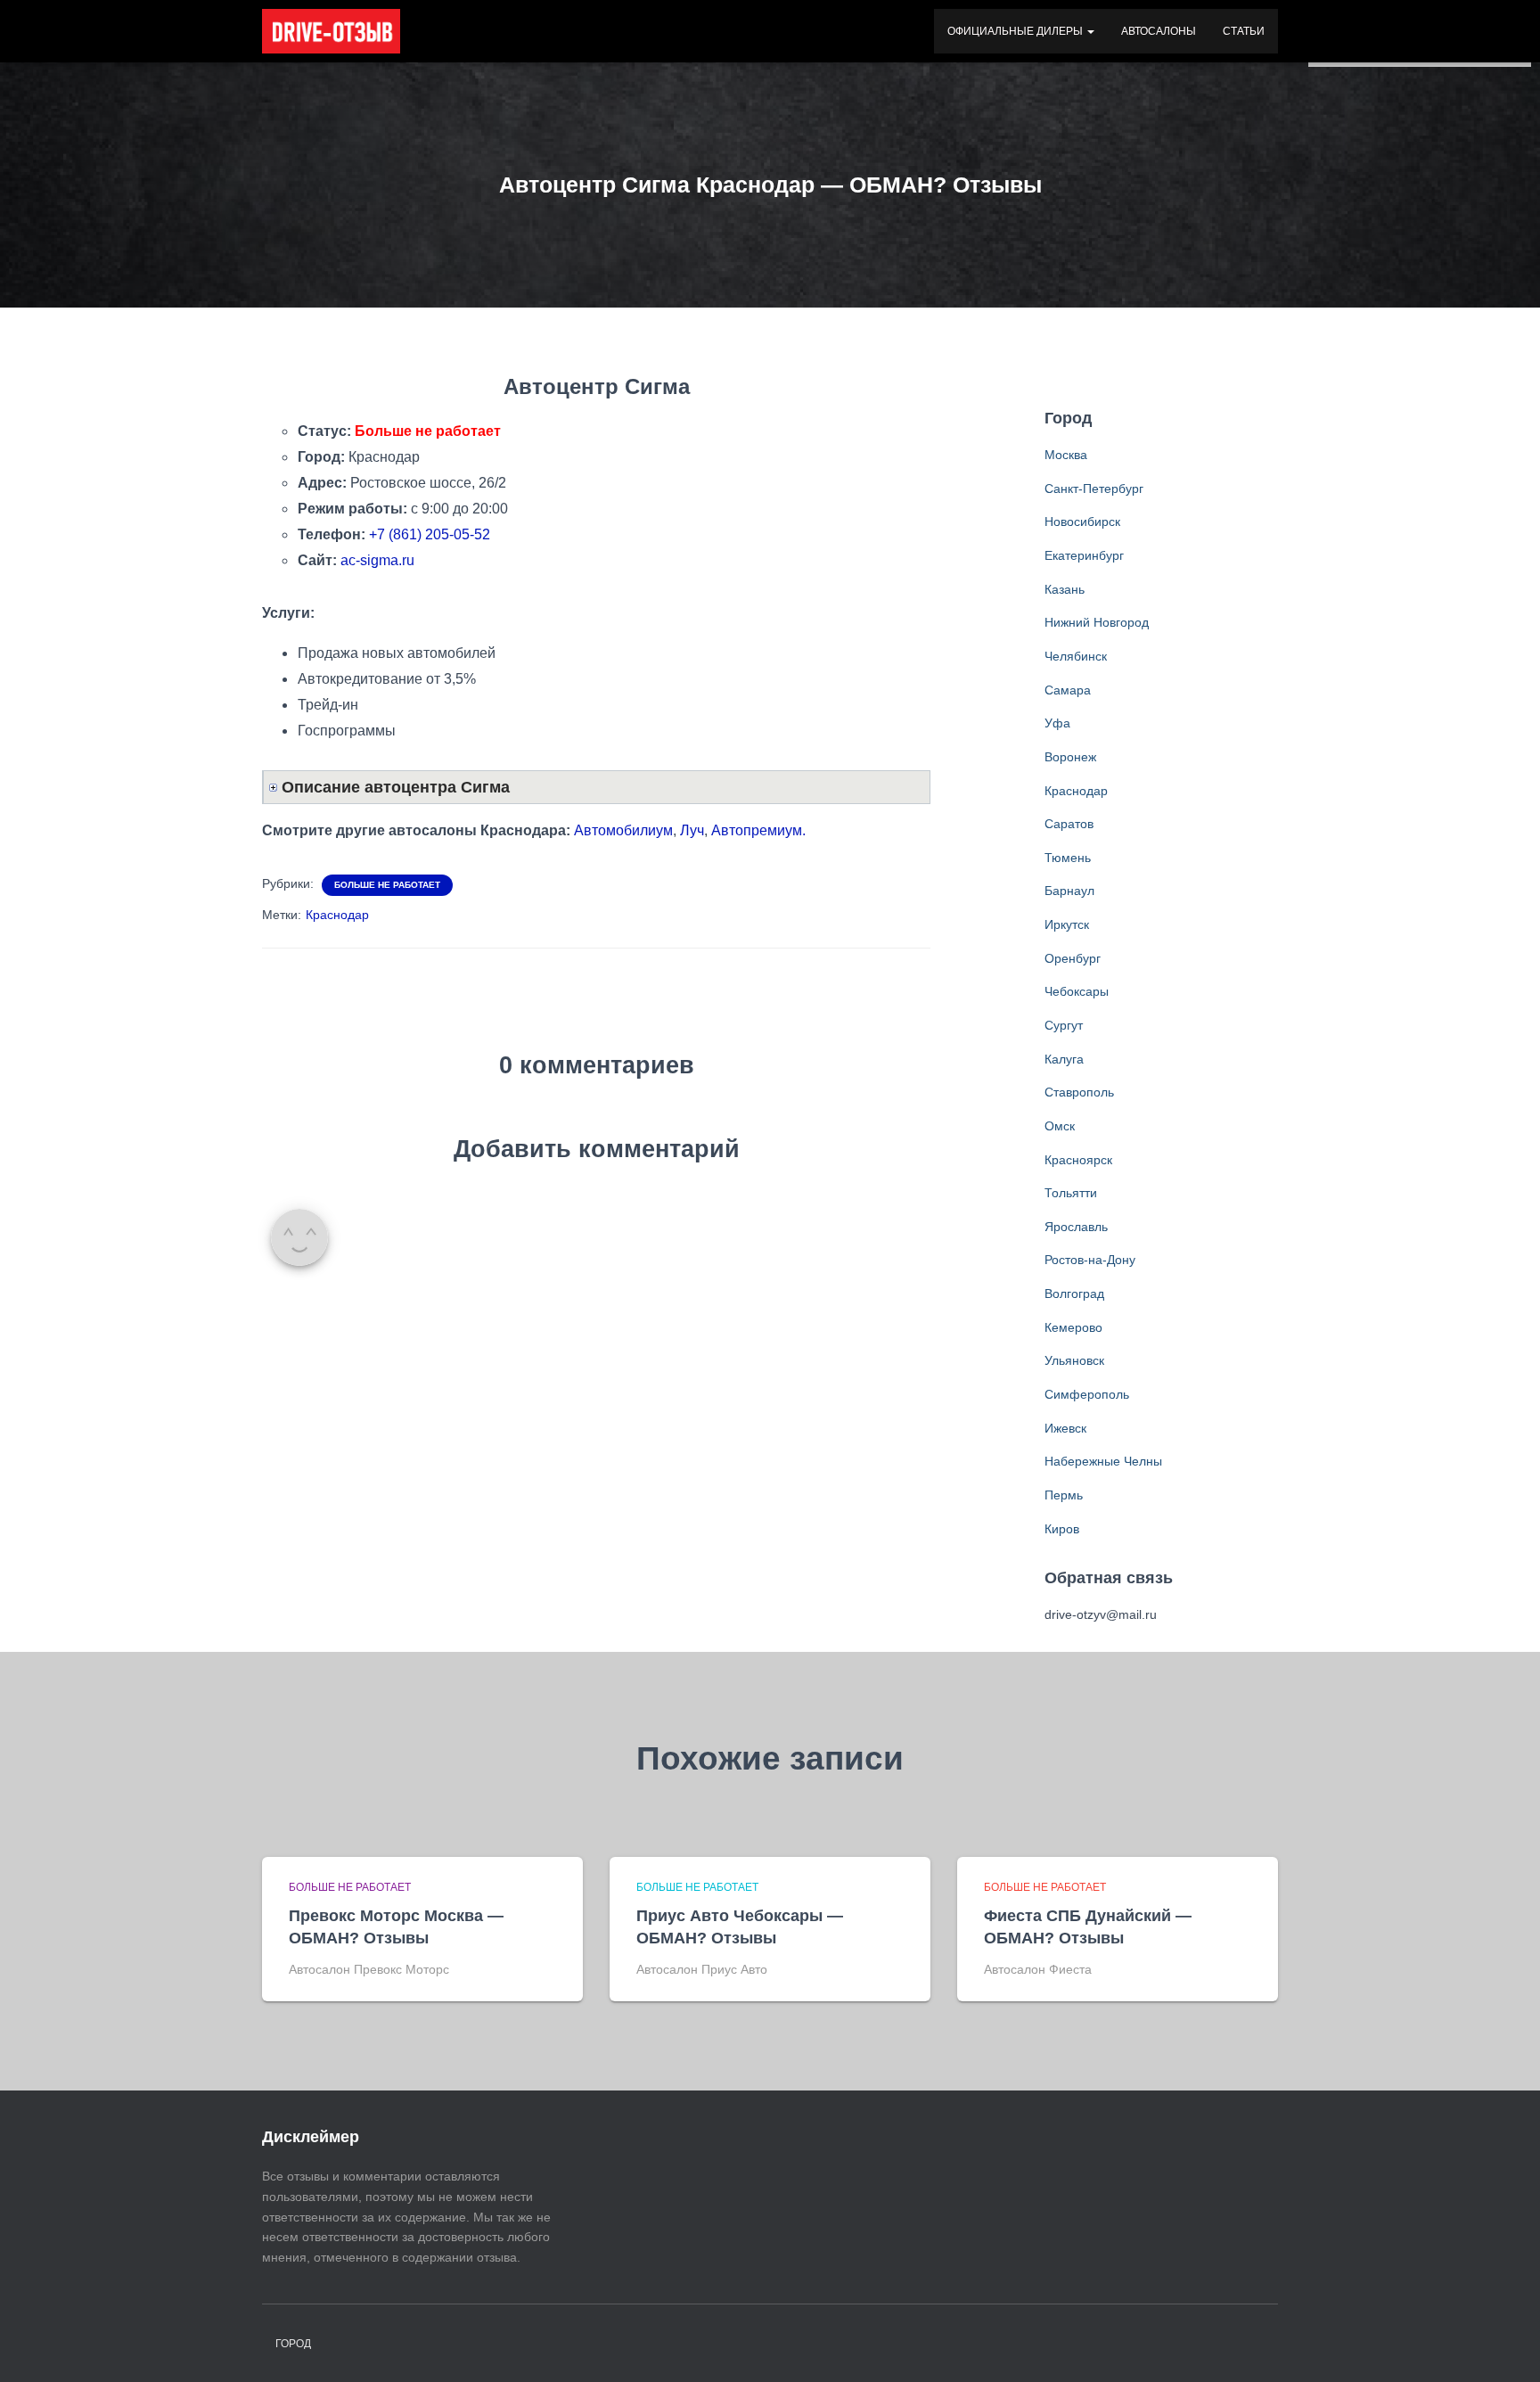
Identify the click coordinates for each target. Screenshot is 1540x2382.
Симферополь (1087, 1394)
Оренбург (1073, 958)
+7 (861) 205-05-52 (430, 534)
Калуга (1064, 1059)
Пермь (1064, 1495)
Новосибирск (1082, 522)
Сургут (1064, 1025)
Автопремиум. (758, 830)
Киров (1062, 1529)
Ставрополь (1079, 1092)
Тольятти (1071, 1193)
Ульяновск (1074, 1360)
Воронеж (1070, 757)
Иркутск (1067, 924)
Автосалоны (1159, 31)
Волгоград (1074, 1294)
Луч (692, 830)
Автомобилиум (623, 830)
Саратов (1069, 824)
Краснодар (337, 915)
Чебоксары (1077, 991)
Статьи (1244, 31)
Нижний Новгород (1097, 622)
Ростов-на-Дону (1090, 1260)
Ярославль (1076, 1227)
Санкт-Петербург (1094, 489)
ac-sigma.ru (377, 560)
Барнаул (1069, 891)
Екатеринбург (1084, 555)
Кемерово (1073, 1327)
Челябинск (1076, 656)
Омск (1060, 1126)
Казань (1065, 589)
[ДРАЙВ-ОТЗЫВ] (331, 31)
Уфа (1057, 723)
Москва (1066, 455)
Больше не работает (387, 885)
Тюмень (1068, 858)
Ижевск (1065, 1428)
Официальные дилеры (1016, 31)
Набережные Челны (1103, 1461)
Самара (1068, 690)
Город (293, 2344)
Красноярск (1078, 1160)
